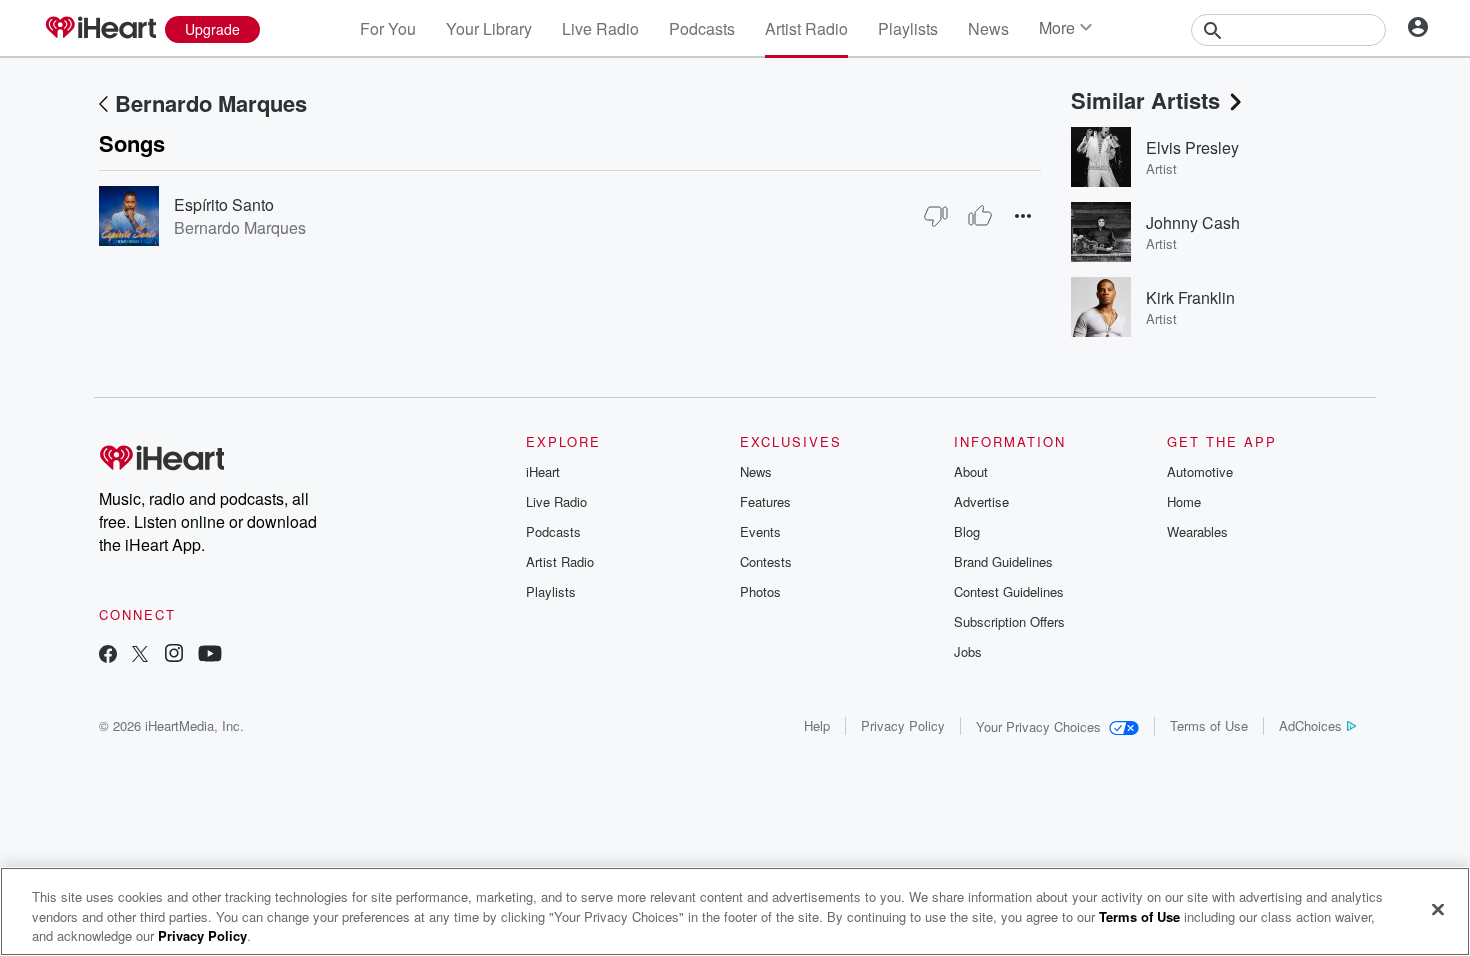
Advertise (981, 501)
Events (760, 531)
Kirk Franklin (1190, 297)
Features (765, 501)
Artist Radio (806, 28)
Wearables (1197, 531)
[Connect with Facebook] (108, 655)
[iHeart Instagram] (174, 655)
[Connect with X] (140, 655)
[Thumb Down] (936, 216)
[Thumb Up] (980, 216)
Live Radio (600, 28)
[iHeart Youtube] (210, 655)
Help (817, 725)
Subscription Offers (1009, 621)
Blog (967, 531)
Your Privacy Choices (1038, 726)
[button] (1023, 215)
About (971, 471)
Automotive (1200, 471)
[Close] (1438, 909)
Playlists (908, 28)
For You (388, 28)
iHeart (543, 471)
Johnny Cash (1193, 222)
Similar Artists (1145, 100)
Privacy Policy (903, 725)
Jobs (968, 651)
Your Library (489, 28)
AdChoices (1310, 725)
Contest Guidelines (1009, 591)
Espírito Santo (224, 204)
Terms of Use (1209, 725)
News (988, 28)
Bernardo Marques (211, 103)
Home (1184, 501)
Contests (766, 561)
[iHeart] (100, 29)
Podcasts (702, 28)
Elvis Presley (1192, 147)
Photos (760, 591)
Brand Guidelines (1003, 561)
